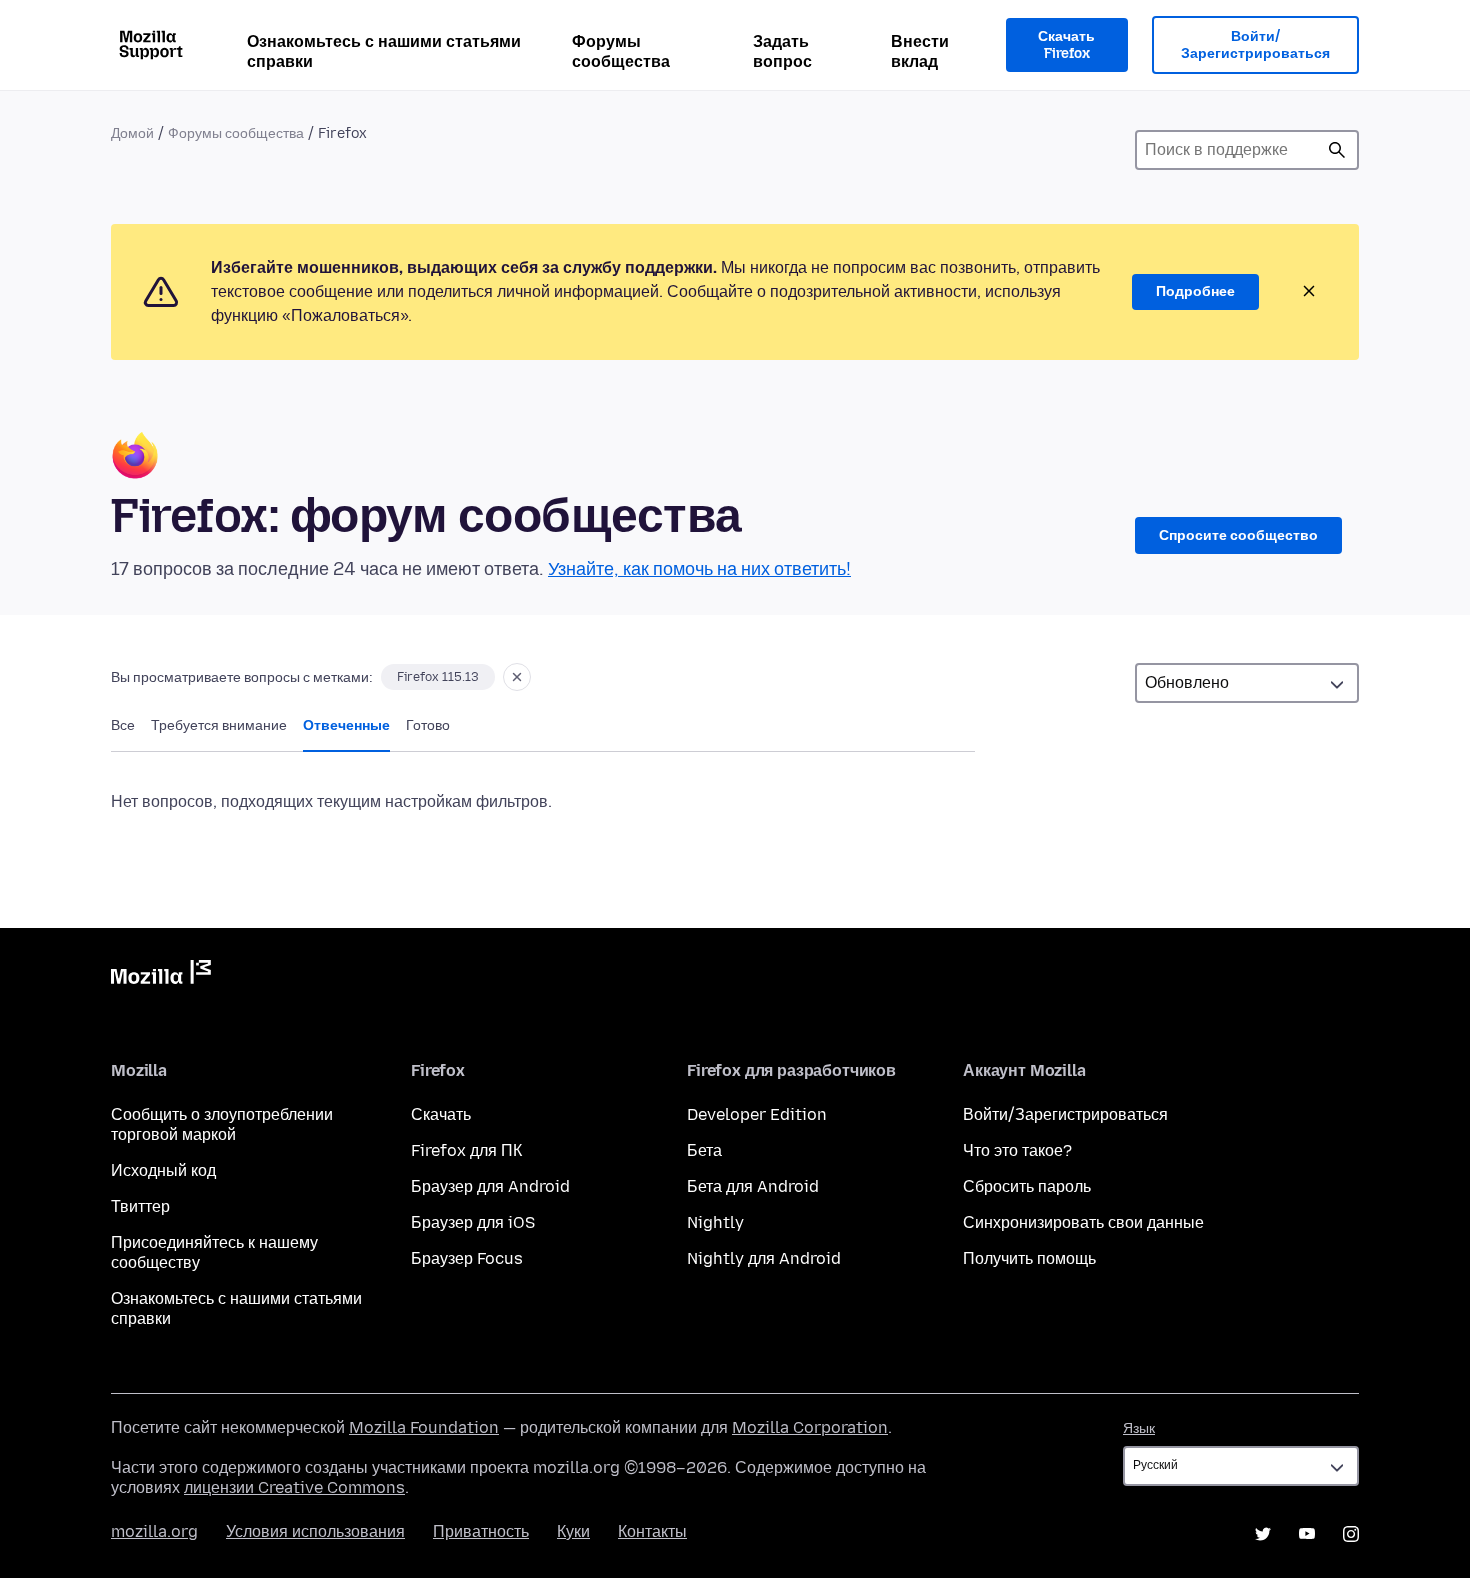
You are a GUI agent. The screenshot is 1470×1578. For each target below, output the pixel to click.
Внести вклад (920, 51)
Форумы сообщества (621, 51)
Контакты (652, 1531)
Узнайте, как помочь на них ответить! (699, 569)
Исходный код (163, 1170)
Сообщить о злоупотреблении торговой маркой (222, 1124)
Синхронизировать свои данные (1083, 1222)
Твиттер (140, 1206)
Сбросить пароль (1027, 1186)
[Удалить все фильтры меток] (517, 677)
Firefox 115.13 (438, 677)
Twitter (1263, 1534)
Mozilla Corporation (810, 1427)
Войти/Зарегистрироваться (1255, 45)
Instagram (1351, 1534)
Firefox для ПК (466, 1150)
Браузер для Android (490, 1186)
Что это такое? (1017, 1150)
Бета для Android (753, 1186)
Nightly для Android (764, 1258)
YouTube (1307, 1534)
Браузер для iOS (473, 1222)
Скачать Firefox (1066, 45)
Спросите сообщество (1238, 535)
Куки (573, 1531)
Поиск (1337, 150)
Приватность (481, 1531)
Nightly (715, 1222)
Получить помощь (1029, 1258)
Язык (1139, 1428)
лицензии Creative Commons (294, 1487)
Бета (704, 1150)
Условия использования (315, 1531)
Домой (132, 133)
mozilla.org (154, 1531)
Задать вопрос (782, 51)
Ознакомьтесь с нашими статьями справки (384, 51)
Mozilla (161, 976)
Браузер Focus (467, 1258)
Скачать (441, 1114)
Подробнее (1195, 291)
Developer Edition (757, 1114)
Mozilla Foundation (424, 1427)
